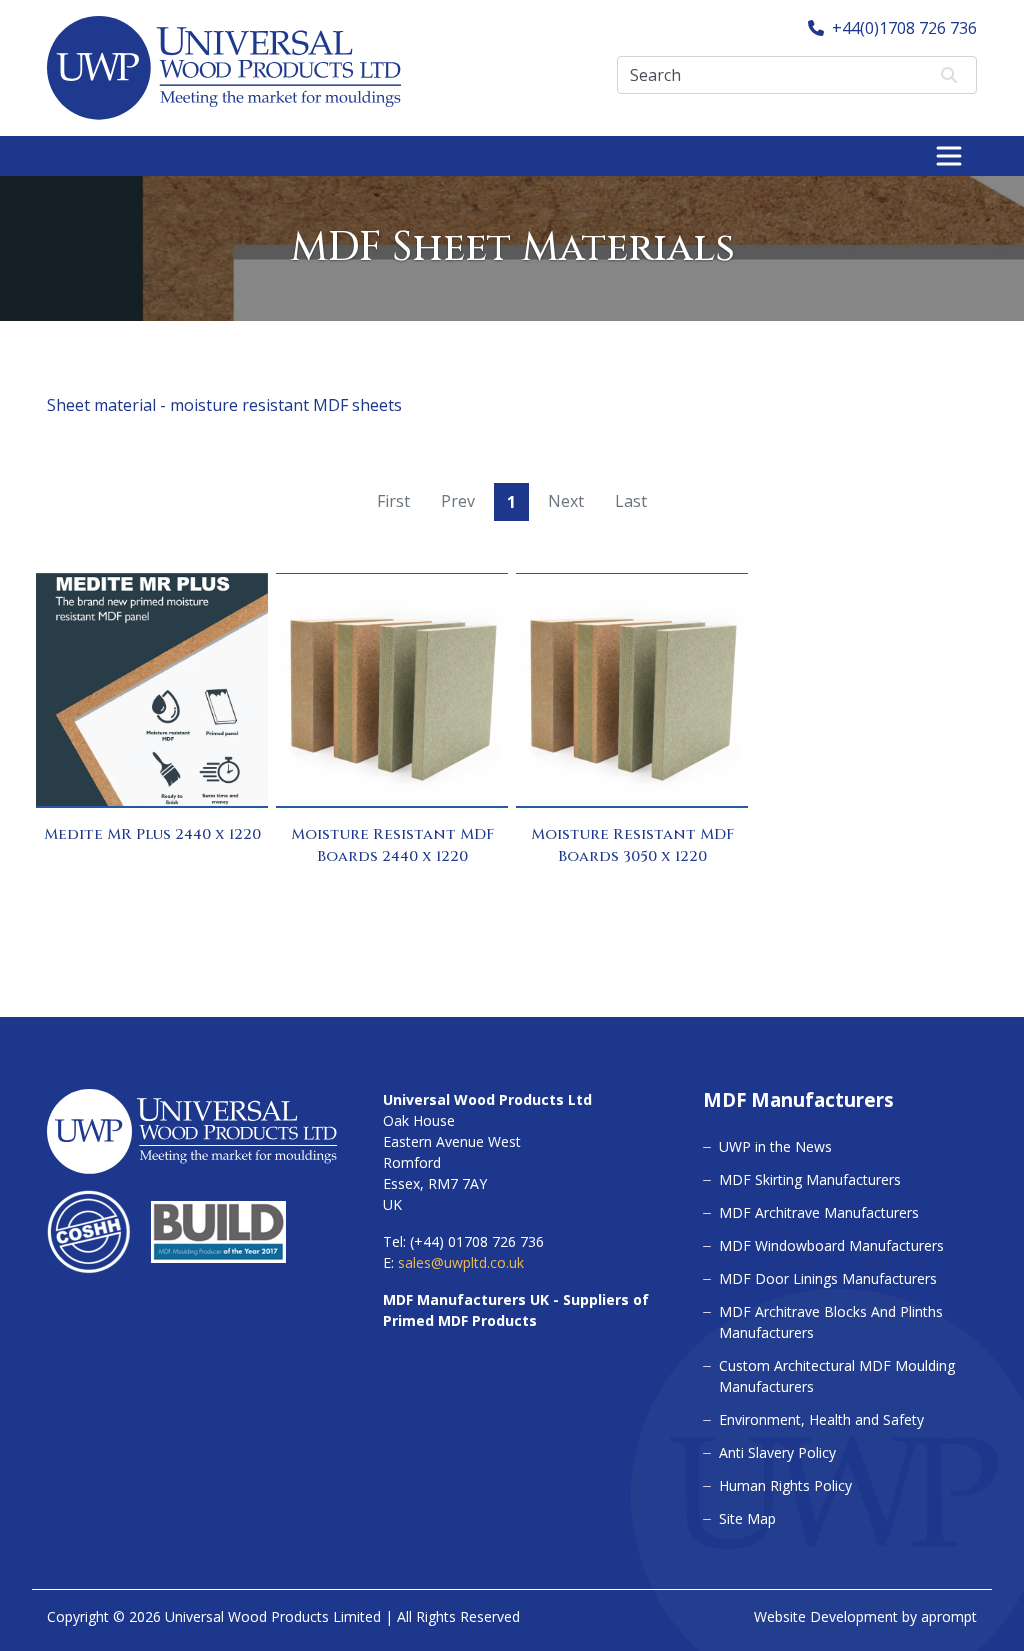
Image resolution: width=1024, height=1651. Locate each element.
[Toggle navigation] (949, 156)
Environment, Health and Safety (821, 1419)
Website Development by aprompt (865, 1616)
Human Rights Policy (785, 1485)
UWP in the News (775, 1146)
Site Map (747, 1518)
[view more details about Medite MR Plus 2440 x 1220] (152, 690)
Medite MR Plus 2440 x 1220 (152, 834)
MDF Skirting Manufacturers (810, 1179)
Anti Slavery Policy (777, 1452)
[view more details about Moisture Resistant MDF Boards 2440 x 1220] (392, 690)
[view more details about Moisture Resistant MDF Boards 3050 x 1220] (632, 690)
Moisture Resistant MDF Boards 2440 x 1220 (392, 846)
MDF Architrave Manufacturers (819, 1212)
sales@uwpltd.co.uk (461, 1262)
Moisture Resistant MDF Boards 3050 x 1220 (632, 846)
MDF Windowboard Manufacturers (831, 1245)
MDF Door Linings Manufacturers (828, 1278)
